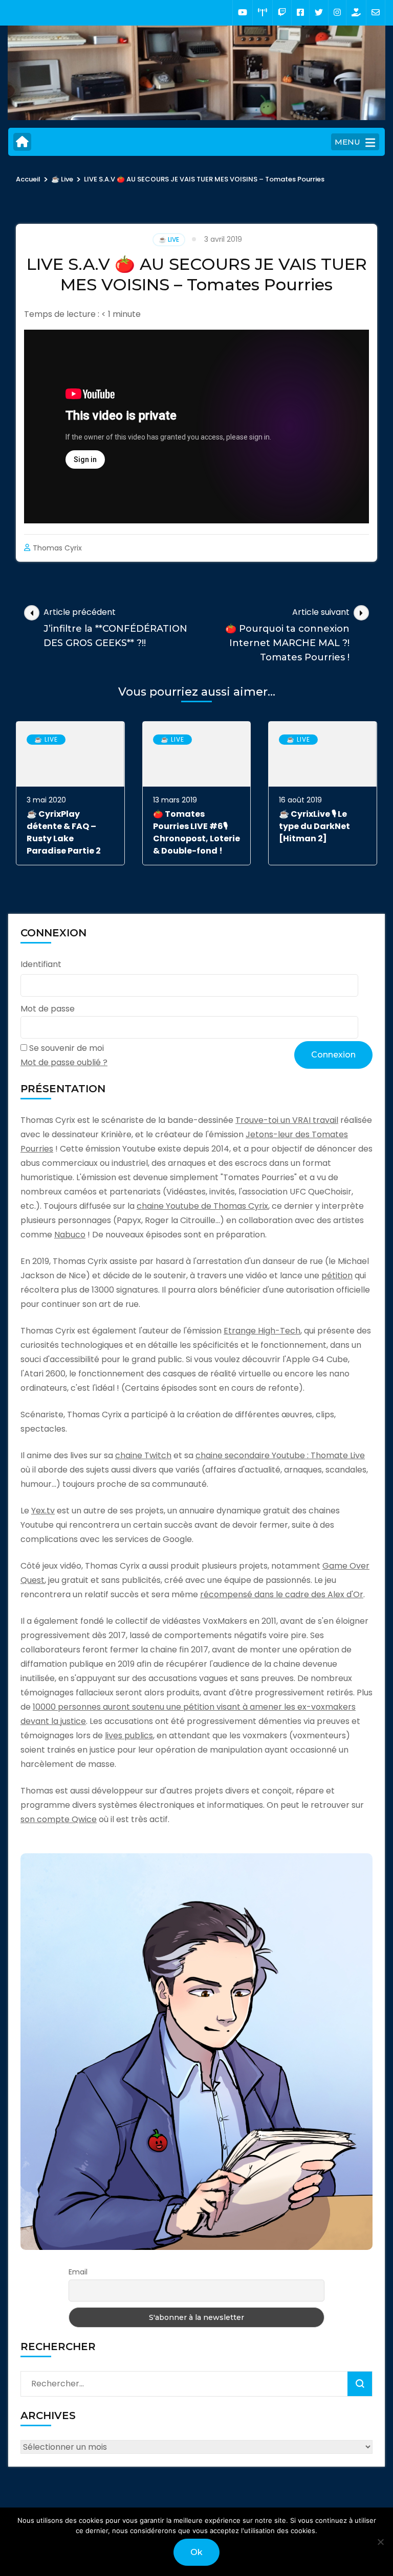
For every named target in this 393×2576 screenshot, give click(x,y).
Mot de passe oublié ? (64, 1062)
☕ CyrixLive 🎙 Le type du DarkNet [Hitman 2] (314, 826)
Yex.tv (43, 1511)
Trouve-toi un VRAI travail (287, 1120)
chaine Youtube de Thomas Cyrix (202, 1206)
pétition (337, 1275)
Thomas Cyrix (57, 548)
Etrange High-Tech (262, 1331)
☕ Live (169, 239)
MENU (347, 142)
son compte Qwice (59, 1819)
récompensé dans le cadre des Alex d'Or (282, 1594)
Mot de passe (48, 1009)
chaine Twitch (143, 1455)
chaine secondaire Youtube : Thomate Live (280, 1455)
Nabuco (70, 1235)
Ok (196, 2552)
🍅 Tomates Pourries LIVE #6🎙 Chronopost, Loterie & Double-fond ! (196, 832)
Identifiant (41, 964)
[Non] (380, 2542)
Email (78, 2272)
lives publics (129, 1735)
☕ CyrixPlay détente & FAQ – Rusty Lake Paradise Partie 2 (64, 832)
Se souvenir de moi (67, 1048)
